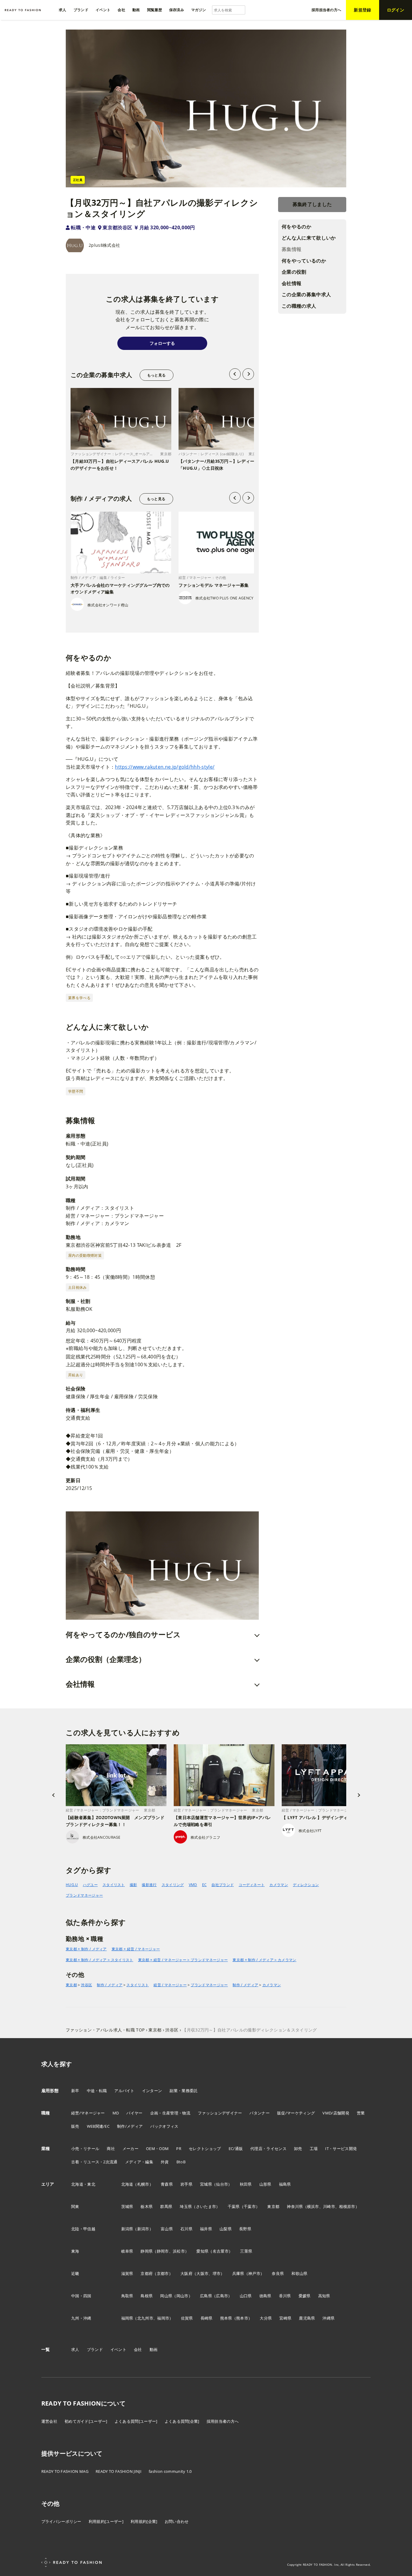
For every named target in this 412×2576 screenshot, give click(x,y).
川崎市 (329, 2206)
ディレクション (306, 1885)
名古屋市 (221, 2251)
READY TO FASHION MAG (65, 2471)
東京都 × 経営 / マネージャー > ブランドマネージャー (183, 1960)
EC (204, 1885)
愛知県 (202, 2251)
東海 (75, 2251)
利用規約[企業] (144, 2521)
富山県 (167, 2229)
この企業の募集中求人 (306, 294)
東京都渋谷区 (117, 227)
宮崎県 (285, 2318)
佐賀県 (187, 2318)
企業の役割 (294, 272)
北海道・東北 (83, 2184)
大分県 (266, 2318)
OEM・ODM (157, 2149)
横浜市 (313, 2206)
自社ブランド (223, 1885)
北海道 (127, 2184)
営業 (361, 2113)
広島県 (206, 2296)
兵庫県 (238, 2273)
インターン (152, 2091)
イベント (118, 2349)
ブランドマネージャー (84, 1895)
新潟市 (143, 2229)
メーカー (130, 2149)
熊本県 (226, 2318)
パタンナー (260, 2113)
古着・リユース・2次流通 (94, 2162)
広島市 (222, 2296)
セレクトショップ (205, 2149)
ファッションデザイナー (220, 2113)
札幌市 (143, 2184)
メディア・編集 (139, 2162)
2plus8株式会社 (104, 245)
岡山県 (166, 2296)
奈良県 (278, 2273)
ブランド (95, 2349)
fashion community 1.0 (170, 2471)
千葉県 (234, 2206)
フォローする (162, 343)
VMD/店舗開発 (336, 2113)
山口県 (246, 2296)
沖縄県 (328, 2318)
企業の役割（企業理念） (106, 1659)
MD (116, 2113)
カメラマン (279, 1885)
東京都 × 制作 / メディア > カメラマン (264, 1960)
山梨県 (226, 2229)
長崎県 (207, 2318)
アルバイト (124, 2091)
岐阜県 (127, 2251)
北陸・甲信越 (83, 2229)
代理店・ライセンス (268, 2149)
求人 (75, 2349)
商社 (111, 2149)
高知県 (324, 2296)
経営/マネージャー (88, 2113)
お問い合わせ (177, 2521)
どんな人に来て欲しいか (309, 238)
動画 (154, 2349)
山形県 (265, 2184)
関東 (75, 2206)
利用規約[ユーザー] (106, 2521)
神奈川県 (295, 2206)
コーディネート (252, 1885)
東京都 (71, 1985)
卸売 (298, 2149)
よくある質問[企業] (182, 2421)
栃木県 (147, 2206)
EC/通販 (236, 2149)
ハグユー (90, 1885)
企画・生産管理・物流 (170, 2113)
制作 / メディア (110, 1985)
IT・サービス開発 (341, 2149)
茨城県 (127, 2206)
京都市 (163, 2273)
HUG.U (72, 1885)
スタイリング (173, 1885)
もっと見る (156, 375)
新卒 (75, 2091)
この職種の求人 (299, 306)
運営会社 (49, 2421)
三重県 (246, 2251)
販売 (75, 2126)
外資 (165, 2162)
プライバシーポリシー (61, 2521)
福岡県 (127, 2318)
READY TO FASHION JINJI (119, 2471)
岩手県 (186, 2184)
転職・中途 (83, 227)
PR (179, 2149)
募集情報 (292, 249)
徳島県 (265, 2296)
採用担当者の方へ (223, 2421)
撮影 (133, 1885)
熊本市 (242, 2318)
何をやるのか (296, 227)
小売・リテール (85, 2149)
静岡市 (163, 2251)
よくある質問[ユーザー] (136, 2421)
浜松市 (179, 2251)
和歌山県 (299, 2273)
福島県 (285, 2184)
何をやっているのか (304, 261)
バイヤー (134, 2113)
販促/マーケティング (296, 2113)
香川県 (285, 2296)
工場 (314, 2149)
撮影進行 (149, 1885)
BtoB (181, 2162)
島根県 (147, 2296)
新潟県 (127, 2229)
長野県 (245, 2229)
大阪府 (186, 2273)
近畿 (75, 2273)
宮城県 (206, 2184)
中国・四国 (81, 2296)
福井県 (206, 2229)
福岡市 (163, 2318)
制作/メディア (130, 2126)
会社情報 (292, 283)
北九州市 (145, 2318)
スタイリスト (114, 1885)
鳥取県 (127, 2296)
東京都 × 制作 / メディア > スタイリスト (100, 1960)
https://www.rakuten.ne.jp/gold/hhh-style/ (165, 767)
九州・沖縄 (81, 2318)
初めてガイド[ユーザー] (86, 2421)
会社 (138, 2349)
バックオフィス (164, 2126)
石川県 (186, 2229)
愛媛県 (305, 2296)
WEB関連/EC (98, 2126)
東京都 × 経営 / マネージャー (136, 1949)
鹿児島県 (307, 2318)
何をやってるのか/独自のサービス (123, 1634)
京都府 (147, 2273)
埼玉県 (186, 2206)
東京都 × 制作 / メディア (86, 1949)
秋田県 (246, 2184)
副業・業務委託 (184, 2091)
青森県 (167, 2184)
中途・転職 (97, 2091)
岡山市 (182, 2296)
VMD (193, 1885)
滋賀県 (127, 2273)
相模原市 (347, 2206)
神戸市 (254, 2273)
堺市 (217, 2273)
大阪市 (202, 2273)
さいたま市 (206, 2206)
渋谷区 (86, 1985)
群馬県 (166, 2206)
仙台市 (222, 2184)
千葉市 (250, 2206)
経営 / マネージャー (170, 1985)
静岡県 (147, 2251)
